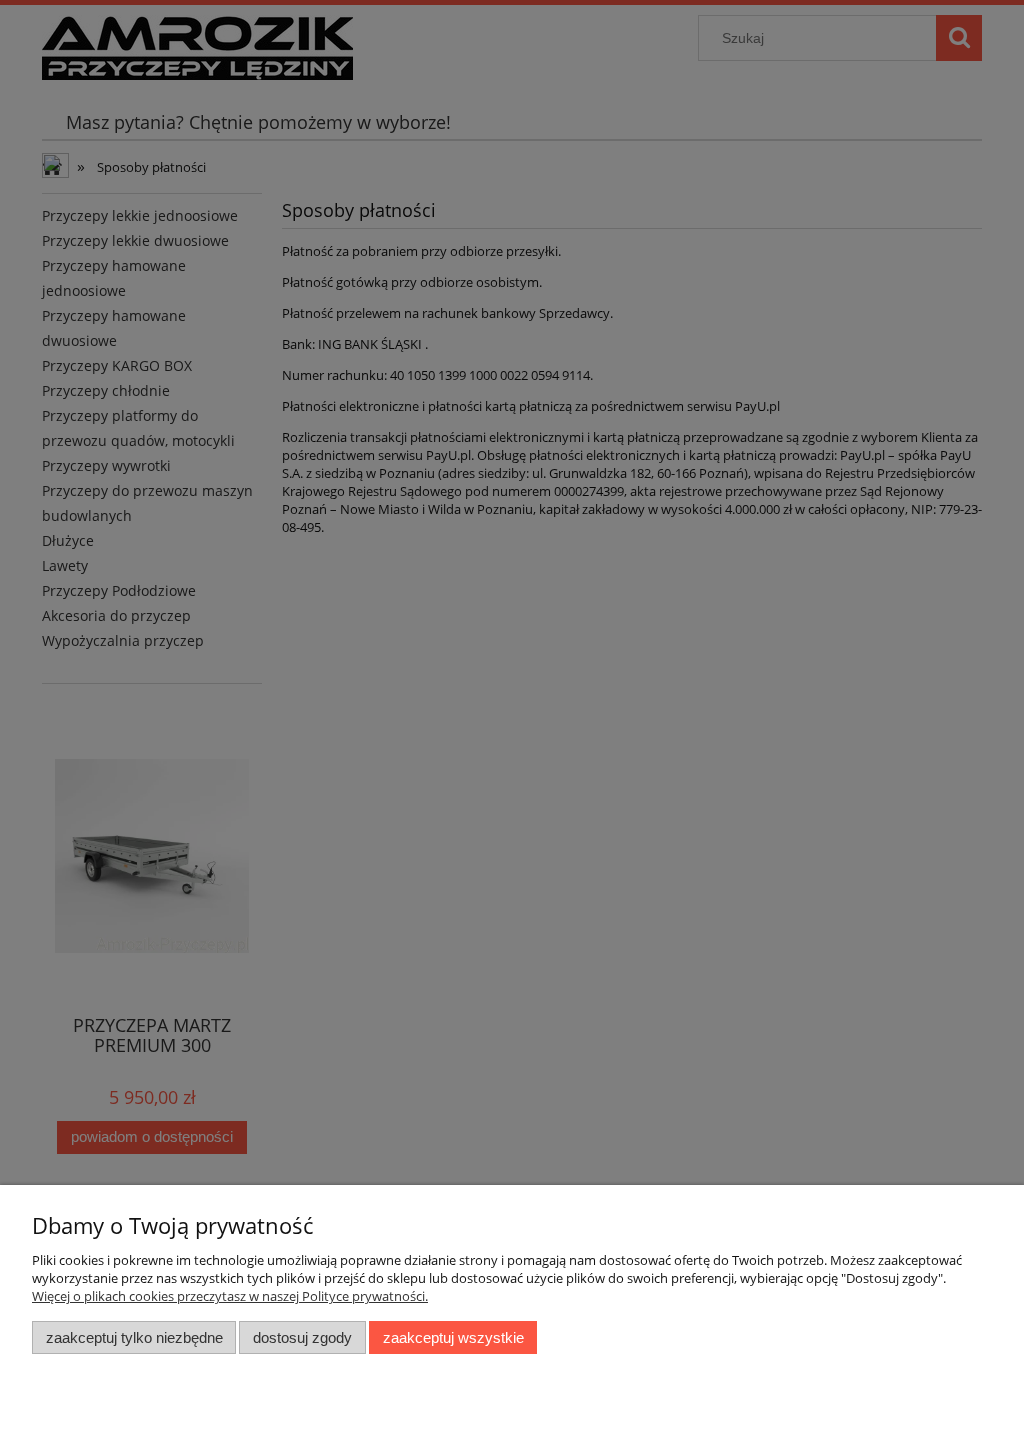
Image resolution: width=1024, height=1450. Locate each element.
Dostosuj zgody (302, 1337)
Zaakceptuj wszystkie (453, 1337)
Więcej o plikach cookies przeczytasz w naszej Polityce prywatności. (230, 1296)
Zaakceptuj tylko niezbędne (134, 1337)
